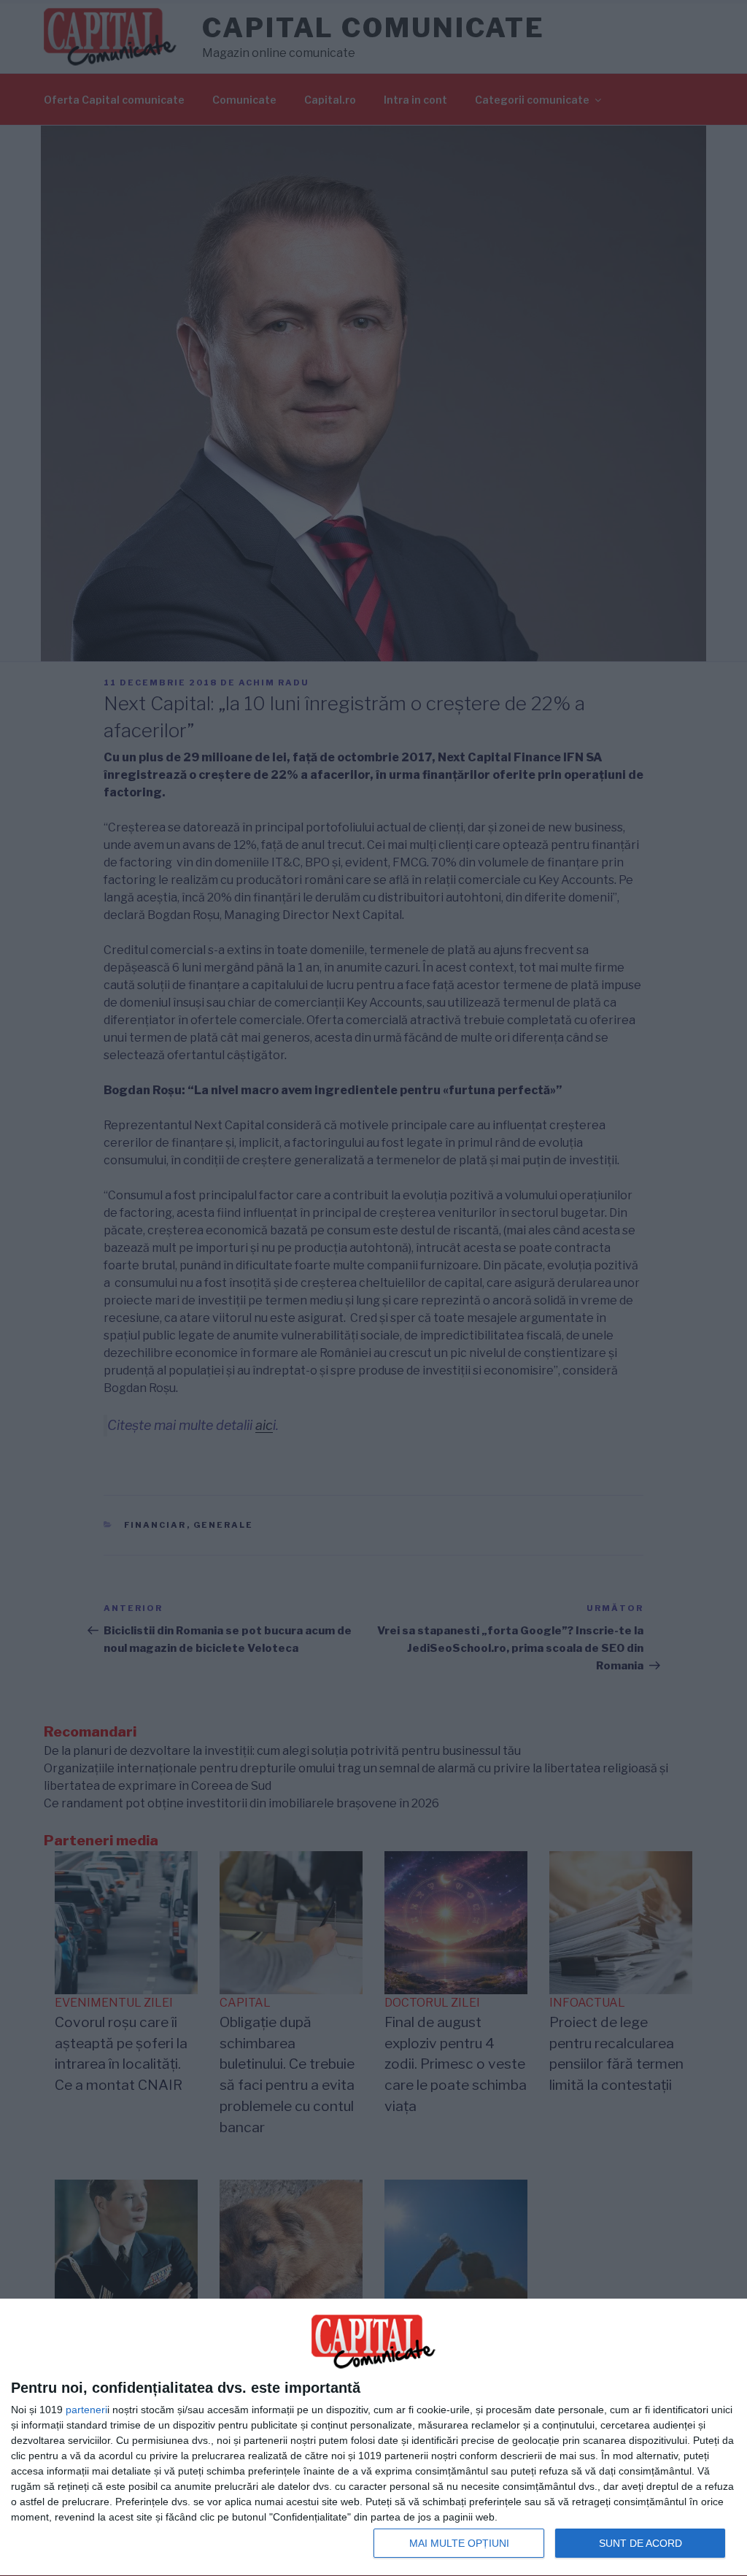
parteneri (86, 2410)
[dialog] (373, 2438)
